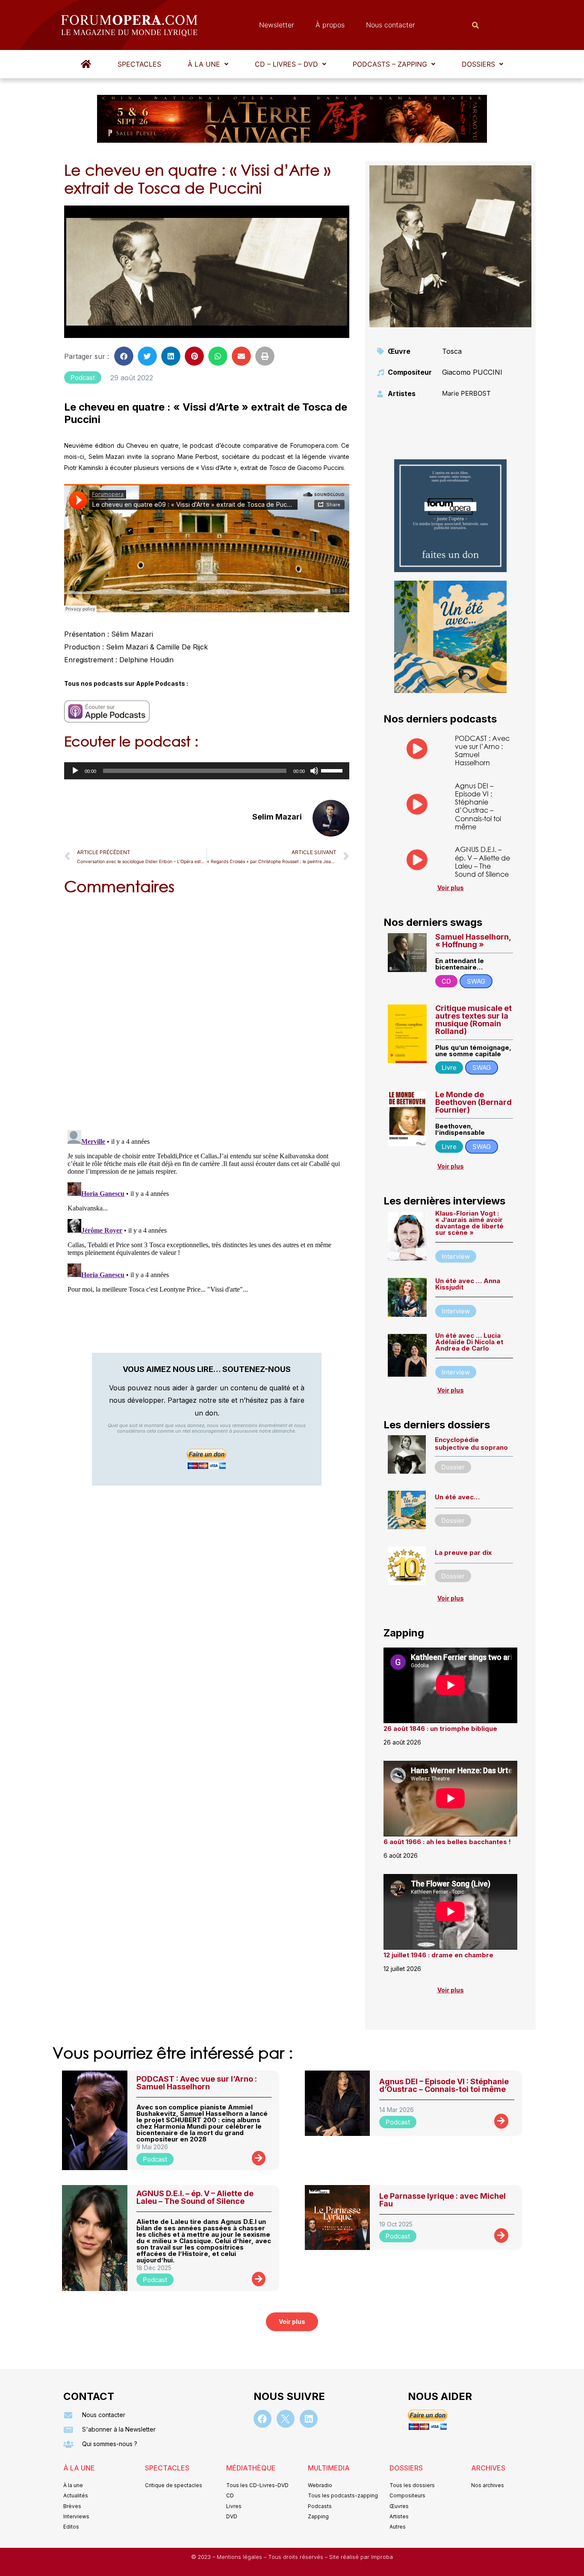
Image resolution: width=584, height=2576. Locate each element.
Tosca (452, 351)
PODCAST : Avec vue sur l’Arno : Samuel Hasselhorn (482, 750)
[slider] (333, 770)
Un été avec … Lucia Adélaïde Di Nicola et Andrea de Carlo (469, 1342)
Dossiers (478, 64)
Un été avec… (457, 1497)
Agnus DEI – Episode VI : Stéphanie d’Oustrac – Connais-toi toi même (478, 806)
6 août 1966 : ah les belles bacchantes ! (447, 1842)
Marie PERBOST (466, 393)
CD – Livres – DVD (286, 64)
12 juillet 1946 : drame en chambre (438, 1955)
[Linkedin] (309, 2419)
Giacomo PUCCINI (472, 372)
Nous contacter (391, 25)
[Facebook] (263, 2419)
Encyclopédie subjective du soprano (471, 1444)
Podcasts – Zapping (390, 64)
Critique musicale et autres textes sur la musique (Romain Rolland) (473, 1020)
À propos (330, 25)
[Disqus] (207, 1011)
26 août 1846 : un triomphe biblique (440, 1729)
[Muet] (314, 771)
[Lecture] (75, 771)
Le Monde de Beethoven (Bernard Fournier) (473, 1102)
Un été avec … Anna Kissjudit (468, 1284)
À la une (204, 64)
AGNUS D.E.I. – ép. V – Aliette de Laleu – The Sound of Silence (482, 862)
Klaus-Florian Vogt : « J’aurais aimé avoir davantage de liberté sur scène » (469, 1223)
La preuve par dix (463, 1552)
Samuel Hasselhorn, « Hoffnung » (473, 941)
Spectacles (139, 64)
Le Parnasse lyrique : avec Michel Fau (442, 2200)
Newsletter (277, 25)
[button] (208, 64)
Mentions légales (240, 2557)
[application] (207, 771)
